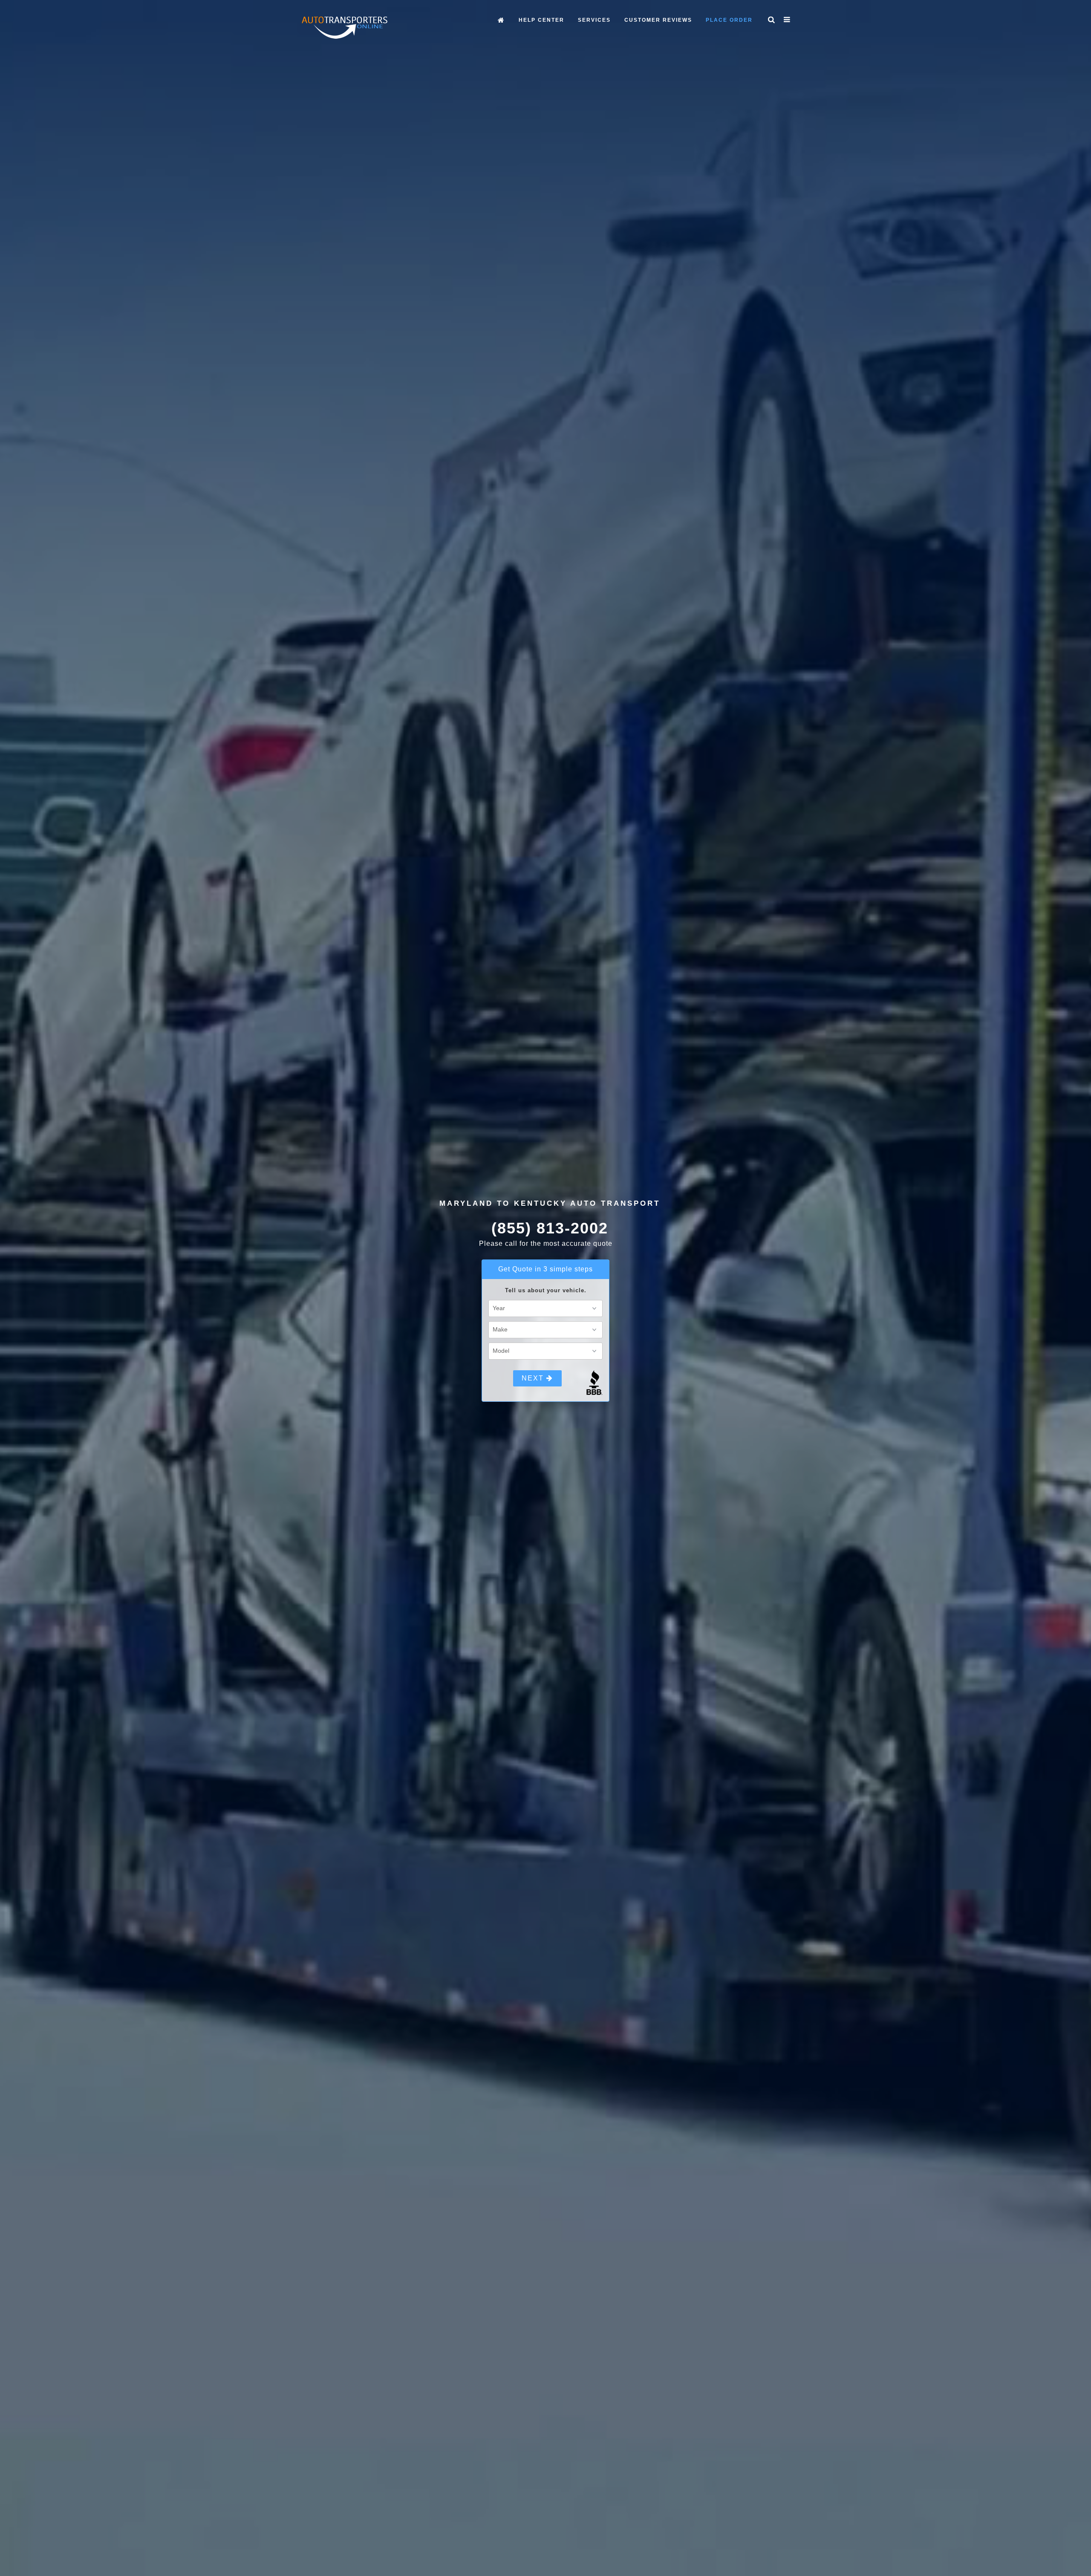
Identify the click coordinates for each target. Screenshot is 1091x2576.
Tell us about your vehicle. (546, 1290)
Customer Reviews (658, 20)
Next (534, 1378)
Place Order (729, 20)
